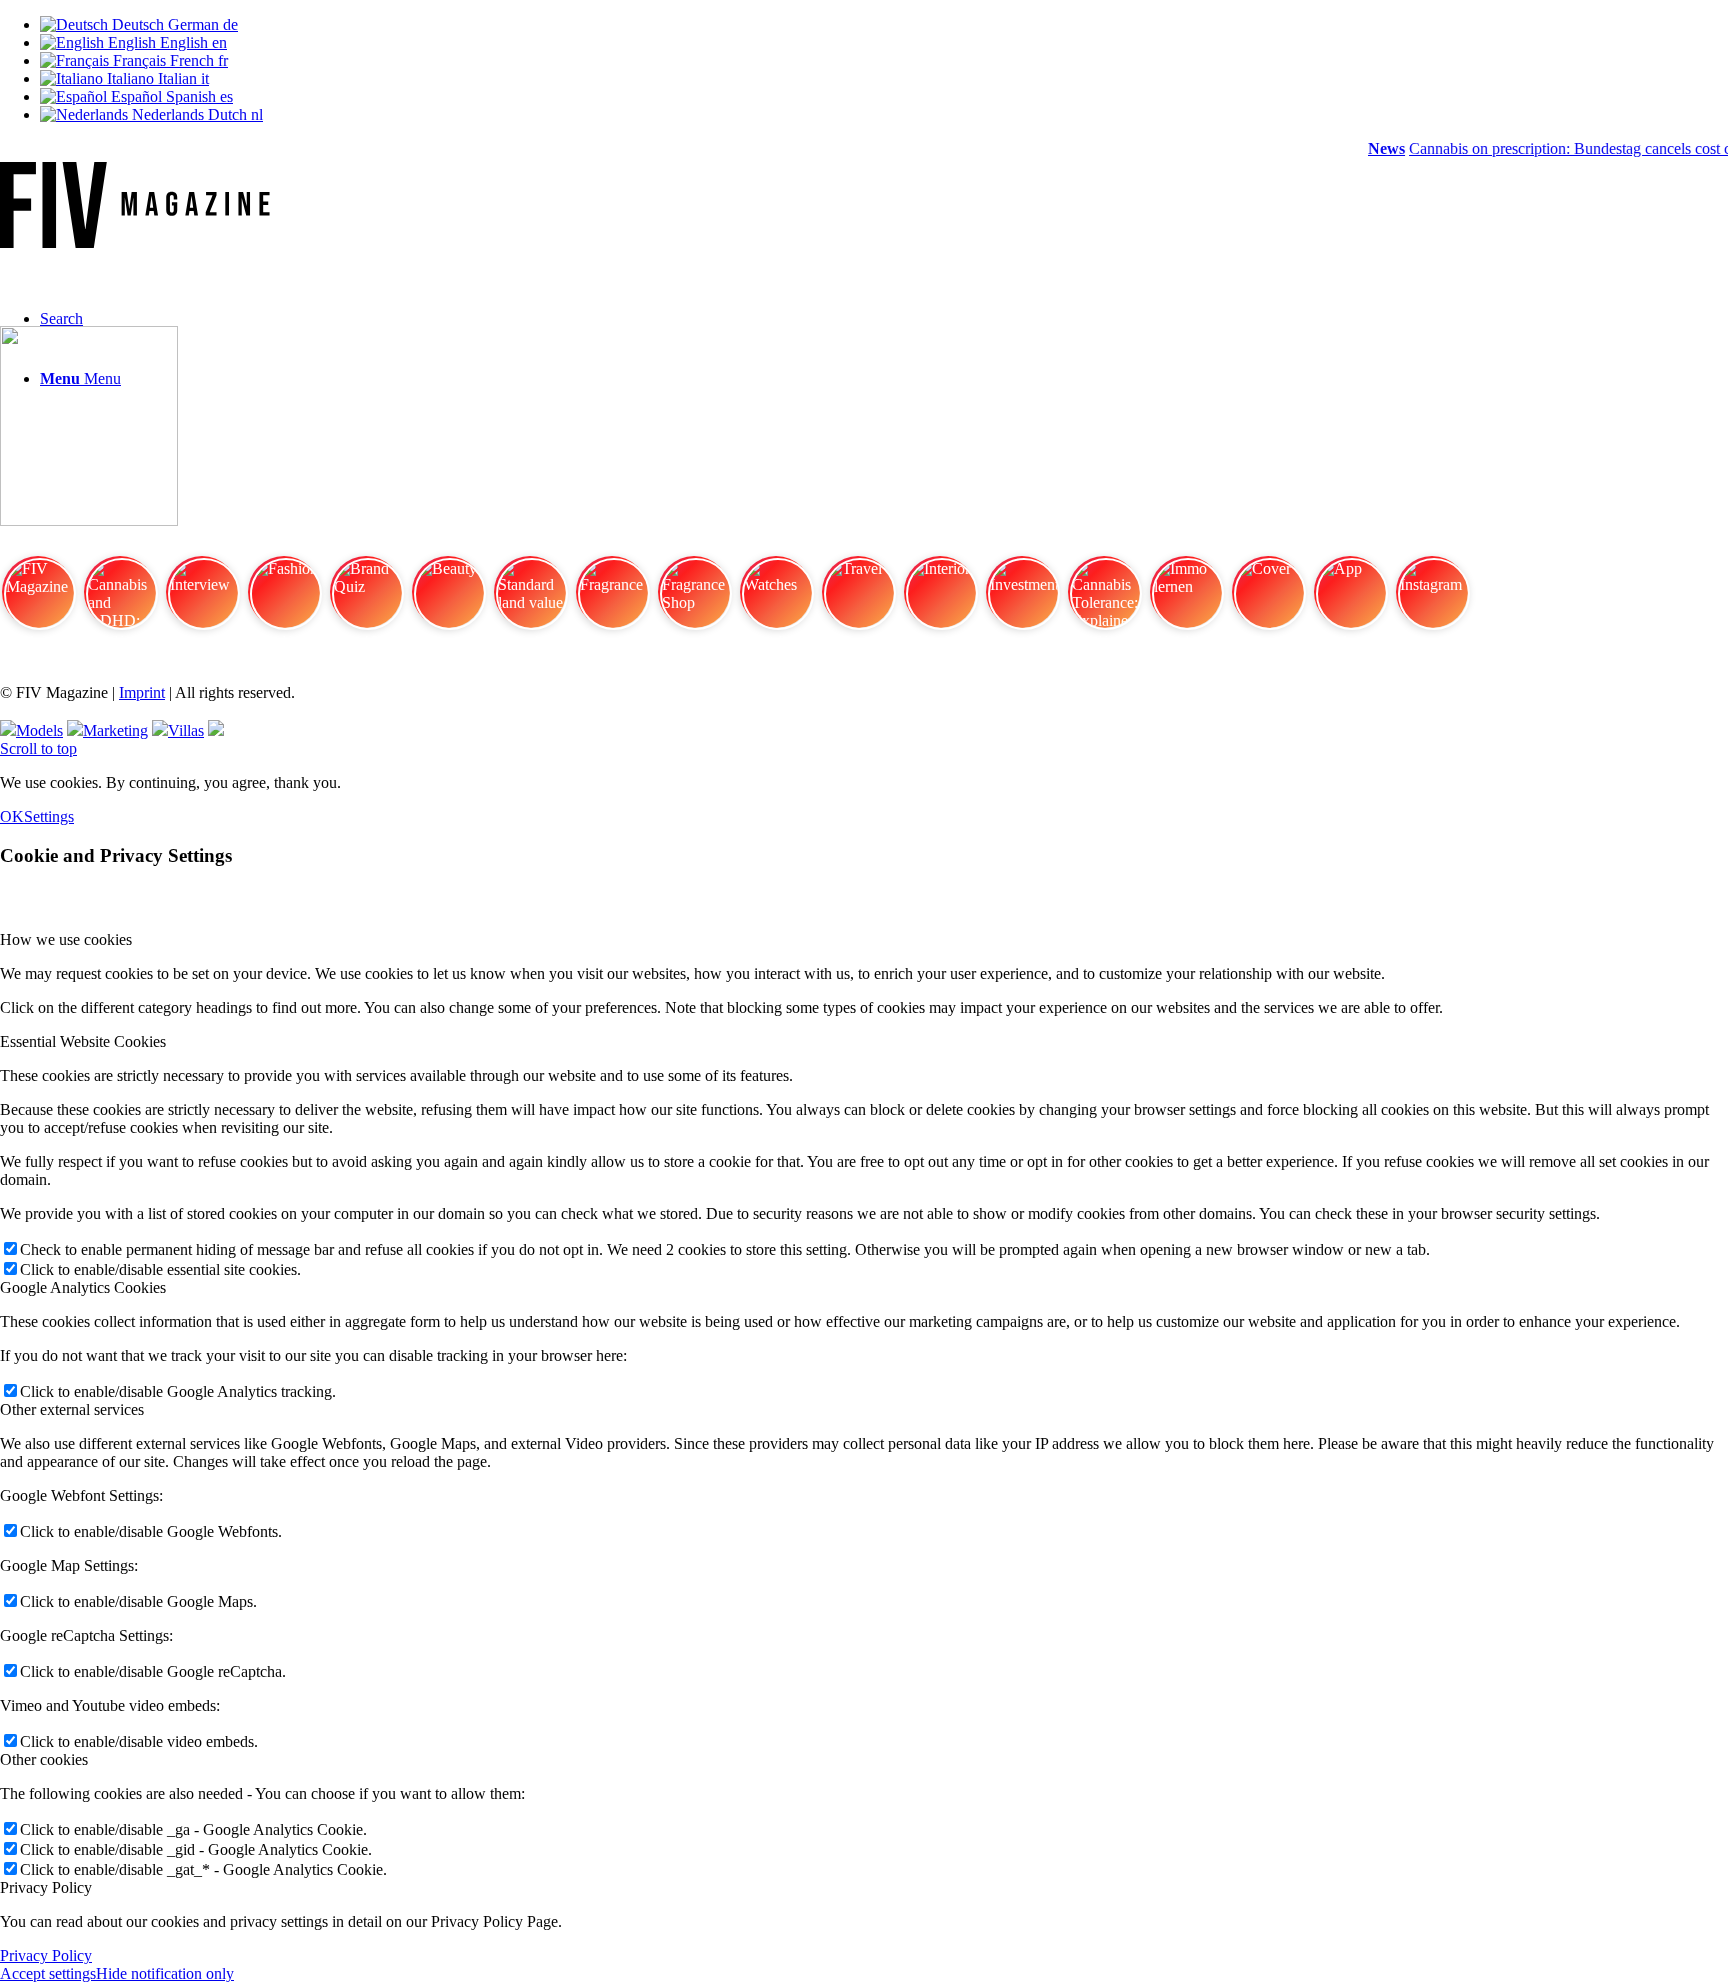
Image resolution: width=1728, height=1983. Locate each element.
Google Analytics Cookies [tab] (83, 1287)
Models (39, 730)
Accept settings (48, 1973)
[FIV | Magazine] (135, 242)
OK (12, 816)
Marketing (115, 730)
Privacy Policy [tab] (46, 1887)
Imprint (142, 692)
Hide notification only (165, 1973)
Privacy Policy (46, 1955)
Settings (49, 816)
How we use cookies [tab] (66, 939)
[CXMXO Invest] (216, 730)
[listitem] (38, 601)
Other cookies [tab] (44, 1759)
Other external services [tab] (72, 1409)
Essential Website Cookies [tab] (83, 1041)
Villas (186, 730)
